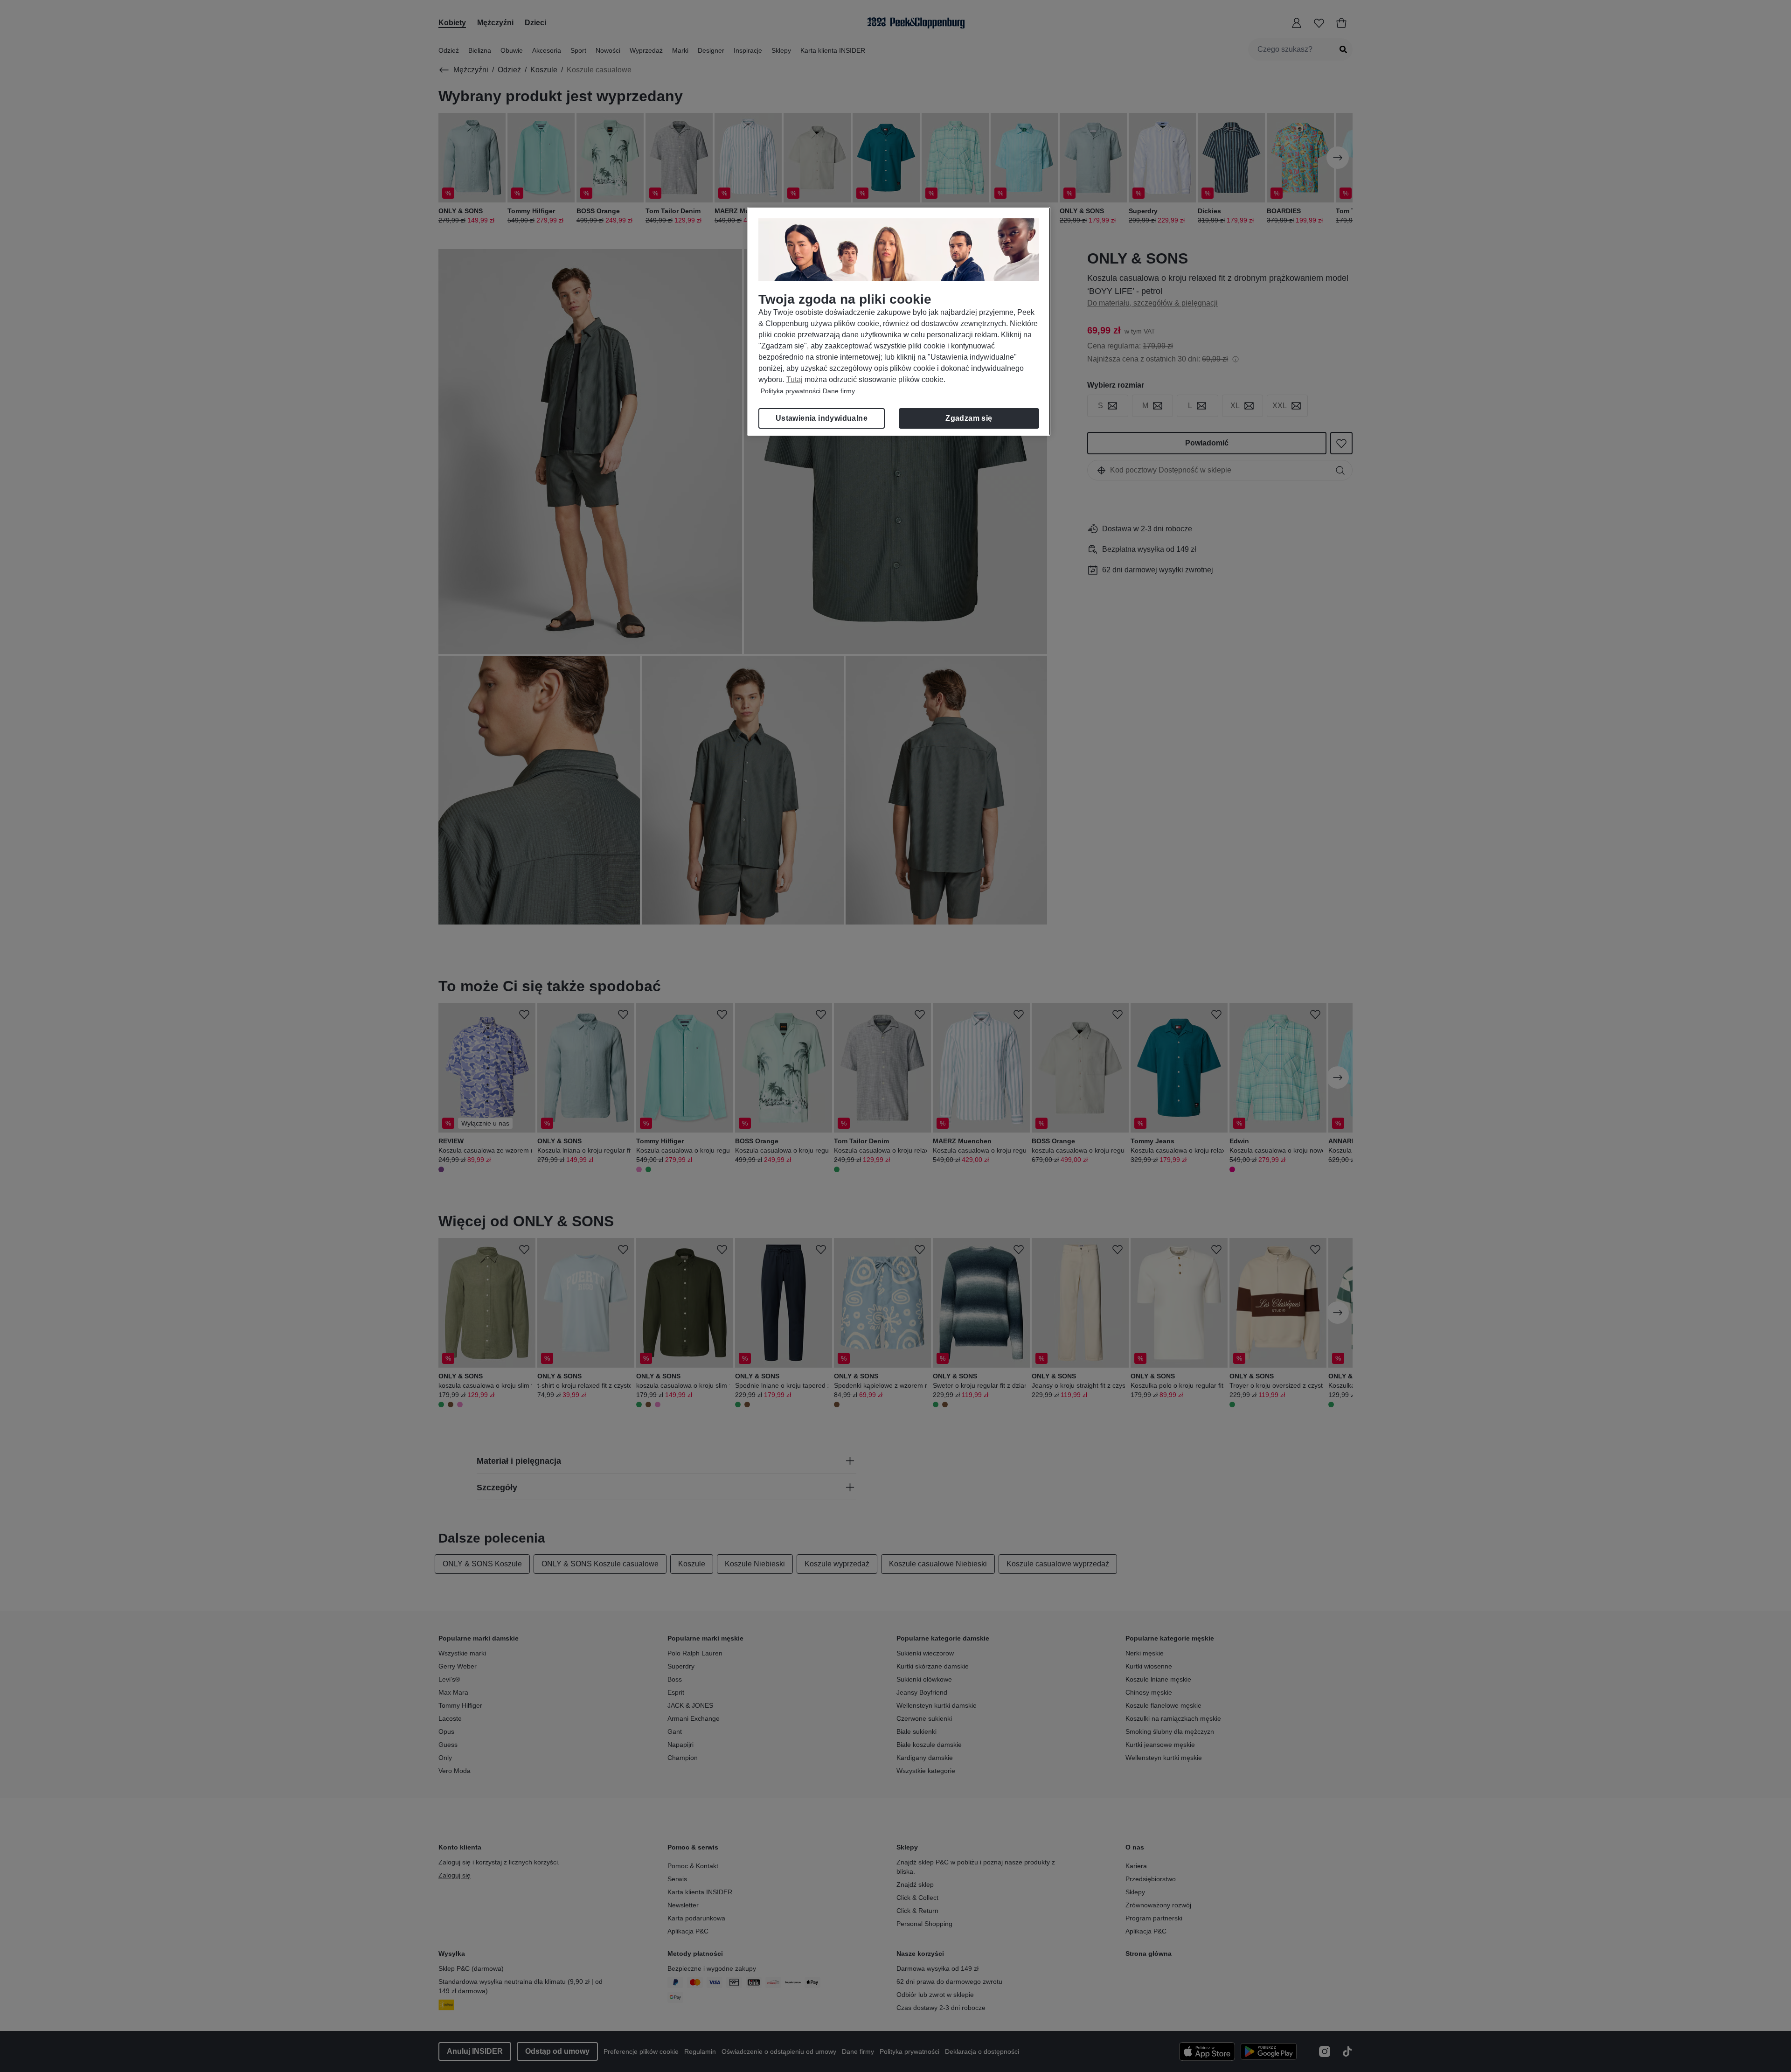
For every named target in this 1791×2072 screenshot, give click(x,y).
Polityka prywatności (791, 391)
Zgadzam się (969, 418)
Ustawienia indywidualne (822, 418)
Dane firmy (839, 391)
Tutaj (795, 379)
